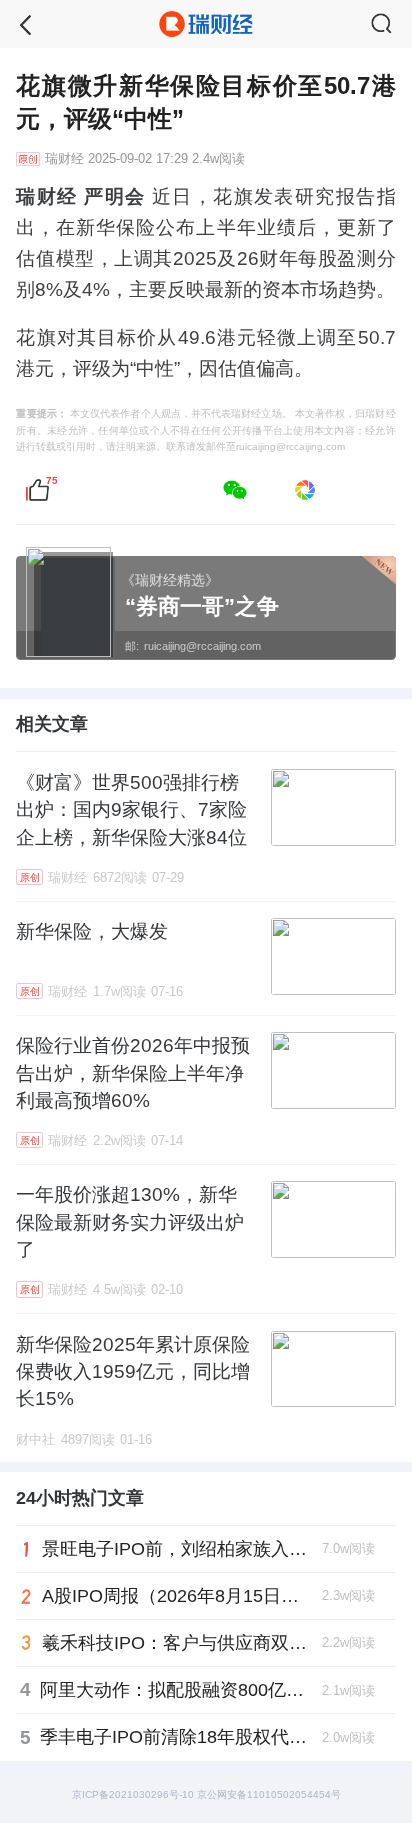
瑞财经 (64, 159)
